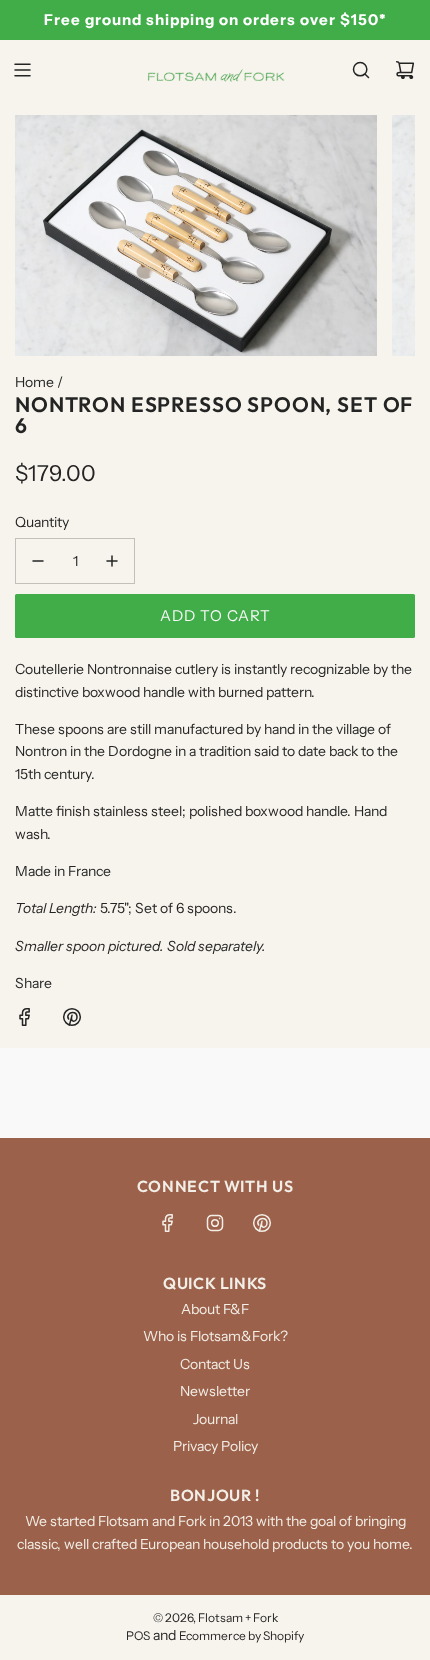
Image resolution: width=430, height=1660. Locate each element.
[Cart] (405, 70)
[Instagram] (215, 1223)
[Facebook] (168, 1223)
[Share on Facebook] (25, 1020)
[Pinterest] (262, 1223)
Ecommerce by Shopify (241, 1635)
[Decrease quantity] (38, 561)
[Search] (361, 70)
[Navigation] (22, 70)
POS (138, 1635)
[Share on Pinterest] (72, 1020)
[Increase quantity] (112, 561)
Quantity (42, 522)
